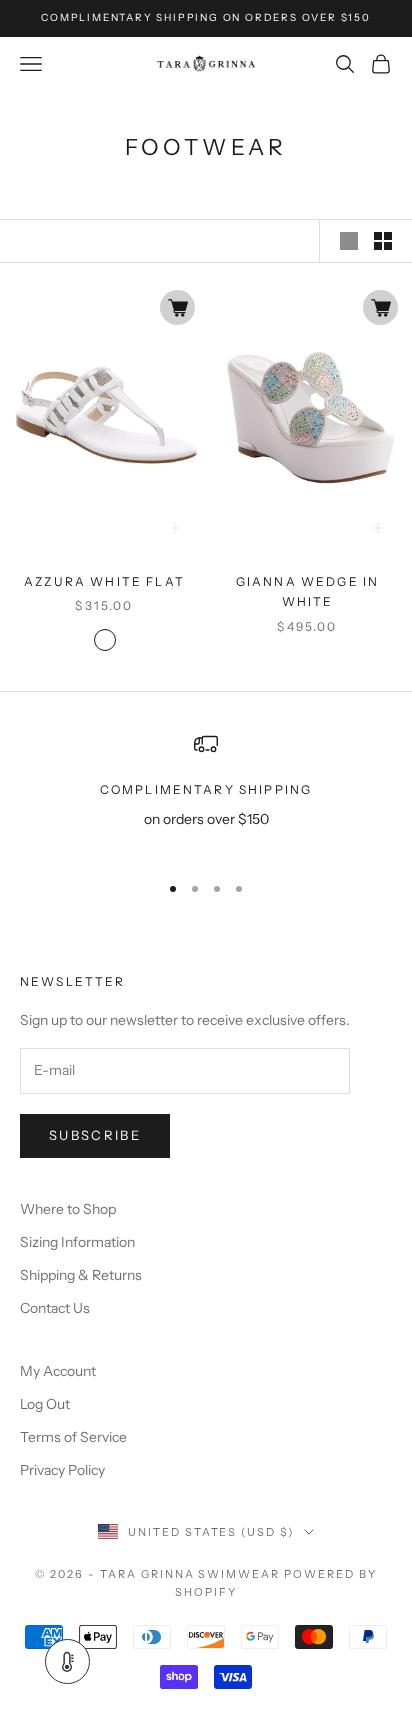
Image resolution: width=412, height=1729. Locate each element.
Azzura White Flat (104, 581)
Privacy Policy (62, 1470)
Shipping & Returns (81, 1275)
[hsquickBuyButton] (177, 307)
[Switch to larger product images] (349, 241)
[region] (206, 793)
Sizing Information (77, 1242)
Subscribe (95, 1135)
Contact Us (55, 1308)
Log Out (45, 1404)
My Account (58, 1371)
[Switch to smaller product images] (383, 241)
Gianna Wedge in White (307, 591)
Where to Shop (68, 1209)
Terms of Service (73, 1437)
